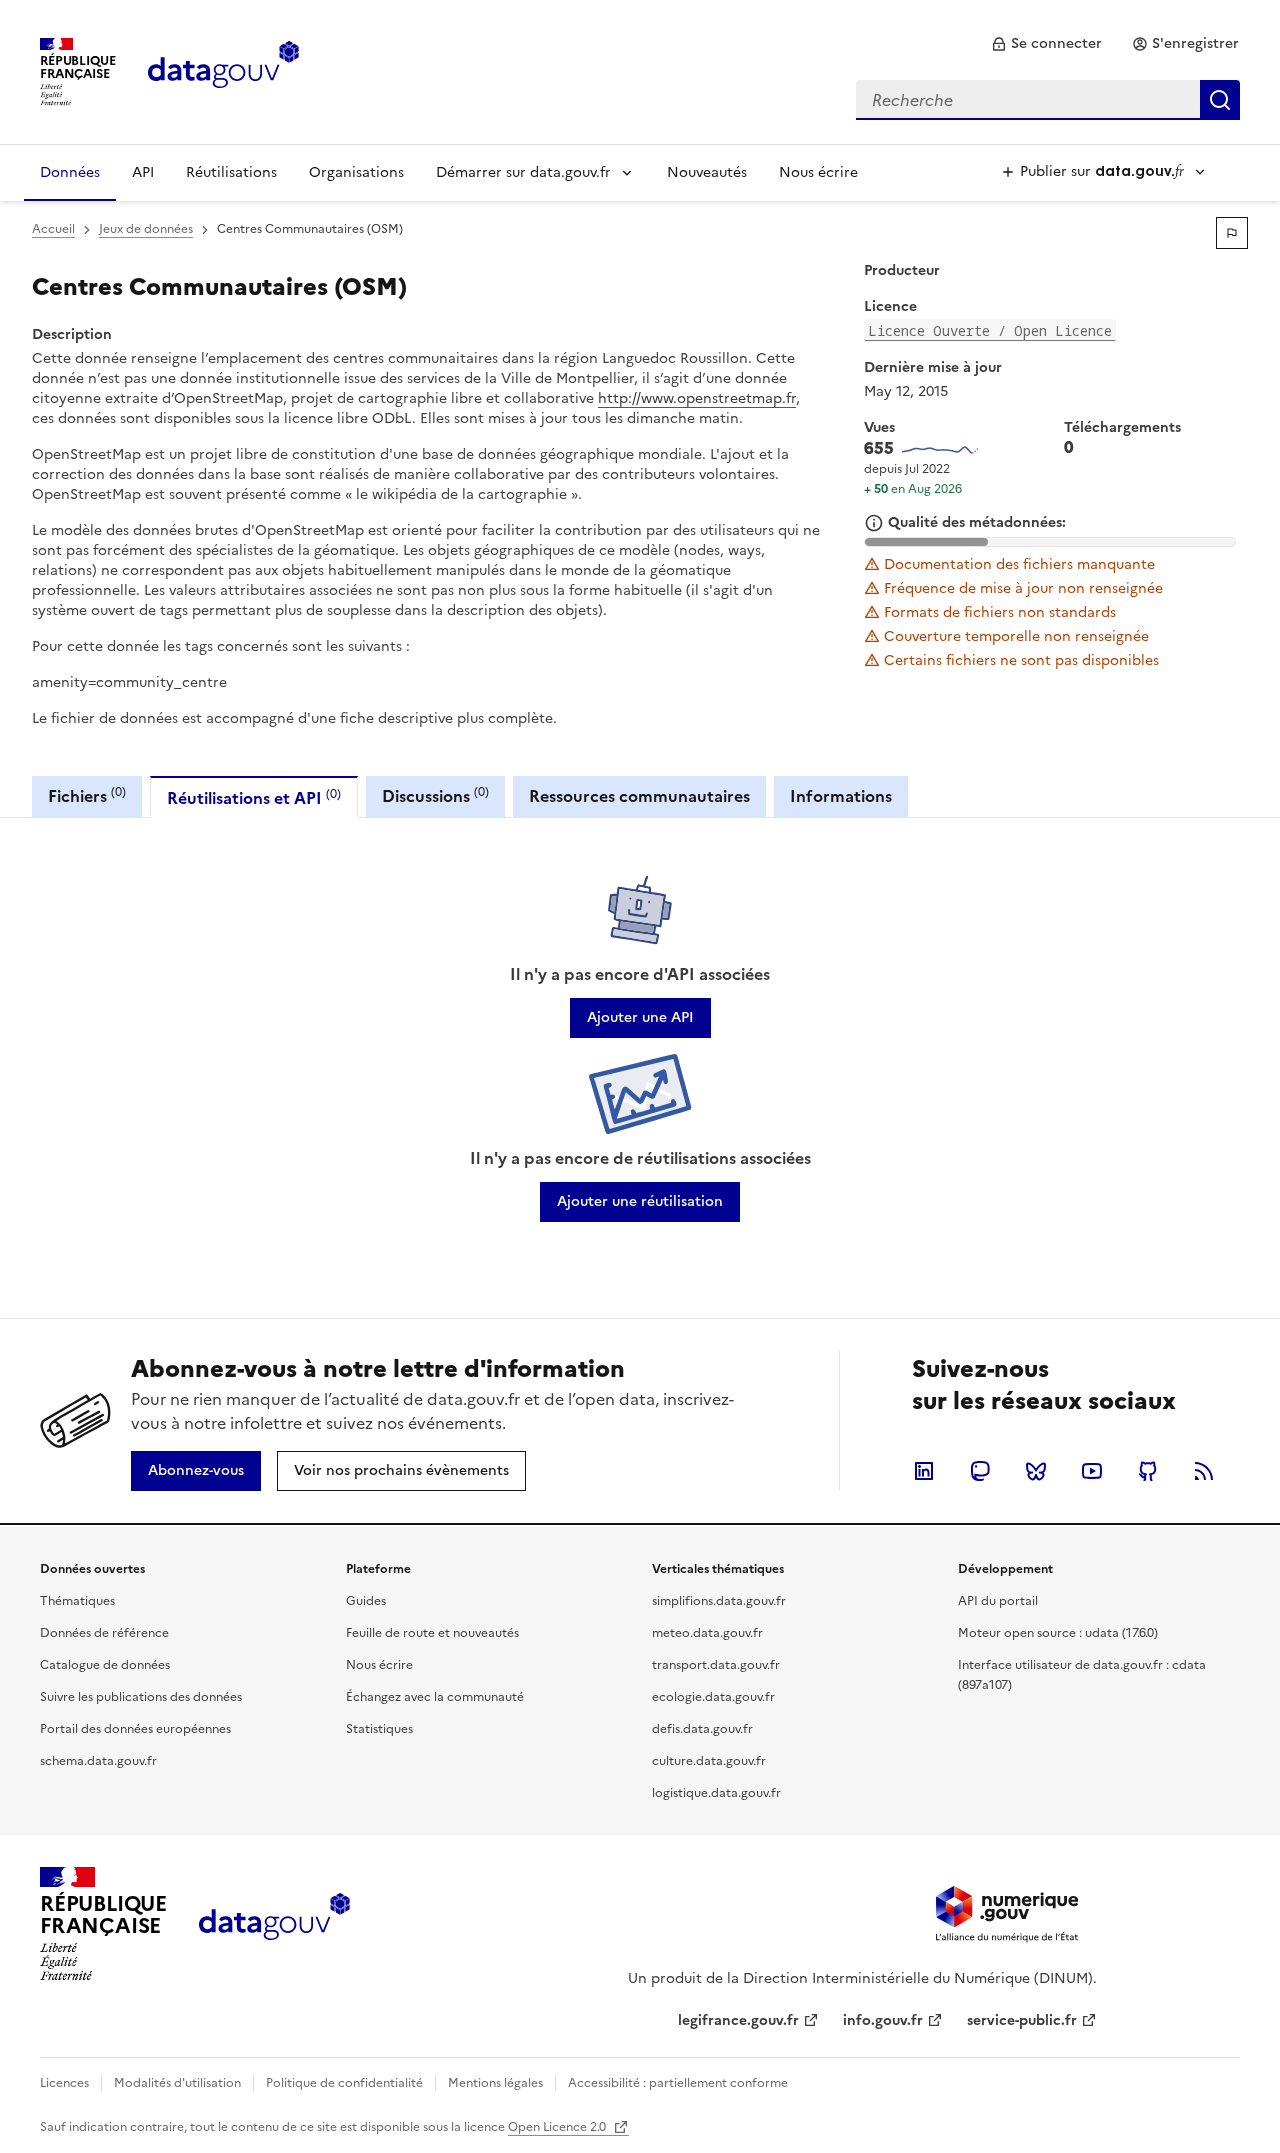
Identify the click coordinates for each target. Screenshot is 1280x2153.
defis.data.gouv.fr (702, 1729)
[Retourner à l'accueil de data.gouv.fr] (223, 70)
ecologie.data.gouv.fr (713, 1697)
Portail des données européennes (135, 1729)
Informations (841, 796)
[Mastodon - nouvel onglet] (980, 1471)
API (143, 172)
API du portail (998, 1601)
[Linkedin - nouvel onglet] (924, 1471)
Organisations (356, 172)
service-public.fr (1022, 2020)
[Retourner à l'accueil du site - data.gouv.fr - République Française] (274, 1924)
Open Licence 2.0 (558, 2127)
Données (70, 172)
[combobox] (1048, 100)
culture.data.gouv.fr (709, 1761)
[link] (1046, 44)
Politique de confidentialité (344, 2083)
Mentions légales (495, 2083)
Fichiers (87, 795)
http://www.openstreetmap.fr (697, 398)
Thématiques (77, 1601)
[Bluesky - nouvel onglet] (1036, 1471)
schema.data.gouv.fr (98, 1761)
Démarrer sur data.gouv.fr (523, 172)
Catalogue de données (105, 1665)
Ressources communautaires (639, 796)
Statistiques (379, 1729)
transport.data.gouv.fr (716, 1665)
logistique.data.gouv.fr (716, 1793)
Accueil (53, 229)
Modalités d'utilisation (177, 2083)
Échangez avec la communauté (435, 1697)
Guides (366, 1601)
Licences (64, 2083)
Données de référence (104, 1633)
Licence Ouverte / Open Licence (990, 330)
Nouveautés (707, 172)
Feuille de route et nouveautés (432, 1633)
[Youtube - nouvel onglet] (1092, 1471)
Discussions (435, 795)
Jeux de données (146, 229)
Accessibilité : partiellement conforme (678, 2083)
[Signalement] (1232, 233)
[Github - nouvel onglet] (1148, 1471)
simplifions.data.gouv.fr (719, 1601)
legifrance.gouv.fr (738, 2020)
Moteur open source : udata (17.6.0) (1058, 1633)
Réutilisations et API (254, 797)
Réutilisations (231, 172)
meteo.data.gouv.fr (707, 1633)
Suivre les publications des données (141, 1697)
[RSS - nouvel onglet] (1204, 1471)
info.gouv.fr (883, 2020)
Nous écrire (818, 172)
